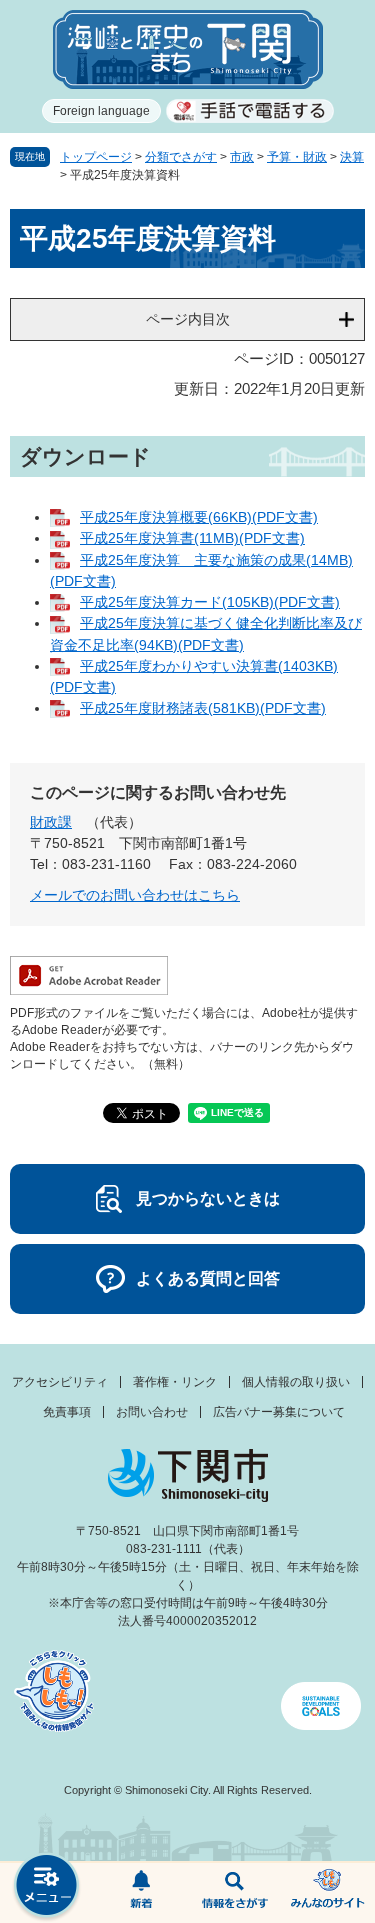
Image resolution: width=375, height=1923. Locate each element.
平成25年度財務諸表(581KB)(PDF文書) (203, 708)
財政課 (51, 822)
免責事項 (67, 1412)
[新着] (141, 1893)
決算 (352, 157)
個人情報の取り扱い (296, 1382)
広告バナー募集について (279, 1412)
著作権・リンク (175, 1382)
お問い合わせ (152, 1412)
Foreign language (101, 111)
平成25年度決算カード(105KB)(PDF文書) (210, 602)
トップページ (96, 157)
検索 (235, 1893)
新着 (141, 1893)
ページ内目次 (188, 319)
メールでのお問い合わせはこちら (135, 895)
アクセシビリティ (60, 1382)
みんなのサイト (328, 1893)
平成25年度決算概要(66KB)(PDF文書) (199, 517)
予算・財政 (297, 157)
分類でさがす (181, 157)
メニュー (47, 1887)
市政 (242, 157)
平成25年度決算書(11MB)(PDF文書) (192, 538)
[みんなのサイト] (328, 1893)
